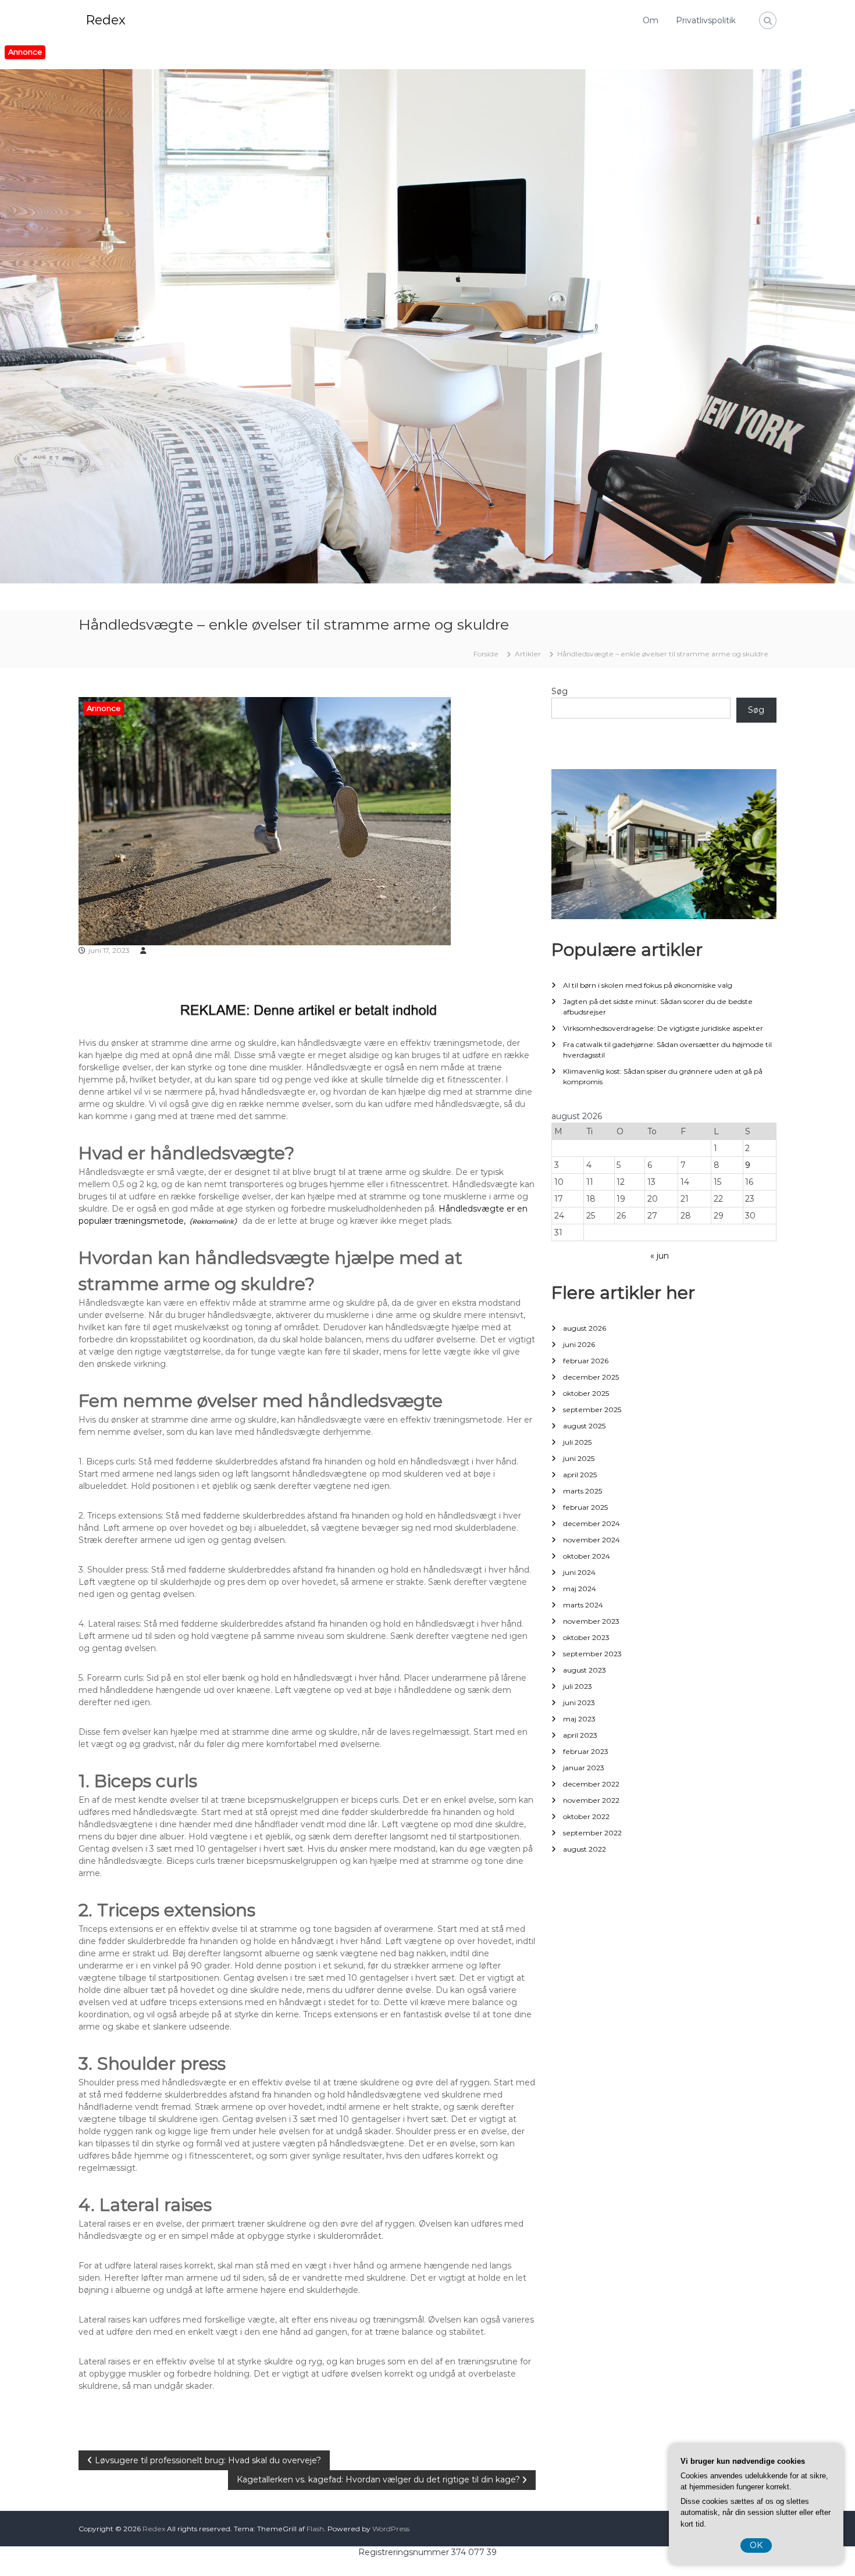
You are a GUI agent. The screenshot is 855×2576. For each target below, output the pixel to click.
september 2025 (592, 1410)
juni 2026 (579, 1344)
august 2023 (585, 1670)
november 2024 (592, 1540)
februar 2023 (586, 1751)
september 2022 (592, 1833)
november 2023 (591, 1621)
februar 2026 (586, 1361)
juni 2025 (579, 1458)
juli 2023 (578, 1686)
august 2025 (584, 1426)
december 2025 (591, 1377)
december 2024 (592, 1523)
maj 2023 (579, 1719)
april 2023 (580, 1735)
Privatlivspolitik (706, 20)
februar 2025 (585, 1507)
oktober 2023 (586, 1637)
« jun (660, 1256)
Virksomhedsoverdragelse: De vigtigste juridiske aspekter (663, 1028)
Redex (106, 20)
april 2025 (580, 1475)
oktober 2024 (587, 1556)
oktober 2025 (586, 1393)
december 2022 (591, 1784)
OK (756, 2545)
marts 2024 (583, 1605)
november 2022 (591, 1800)
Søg (560, 691)
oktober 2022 (586, 1816)
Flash (315, 2529)
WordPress (391, 2529)
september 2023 (592, 1654)
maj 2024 (580, 1589)
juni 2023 (579, 1703)
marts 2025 (583, 1491)
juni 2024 (579, 1572)
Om (651, 20)
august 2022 (585, 1849)
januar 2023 (584, 1768)
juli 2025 (577, 1442)
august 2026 (585, 1328)
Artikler (528, 654)
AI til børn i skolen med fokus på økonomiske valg (648, 985)
